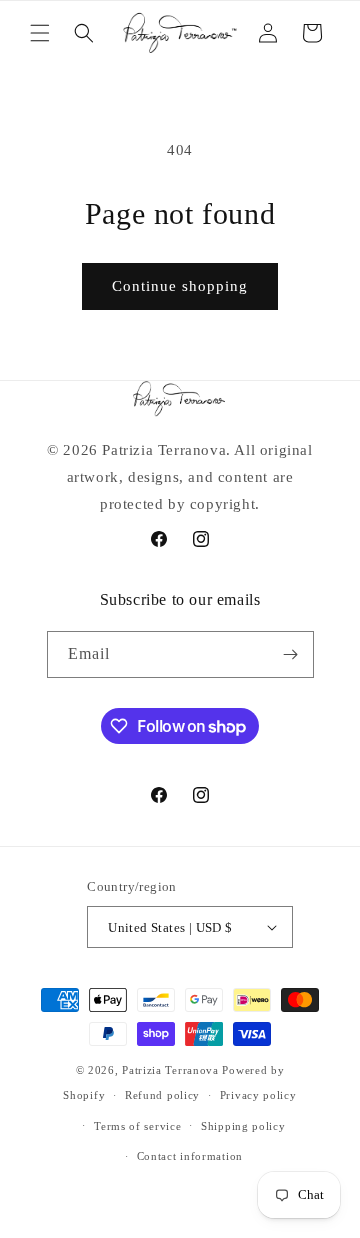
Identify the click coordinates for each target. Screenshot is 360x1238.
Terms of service (137, 1126)
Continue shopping (180, 286)
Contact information (190, 1156)
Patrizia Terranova (170, 1070)
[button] (40, 33)
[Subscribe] (291, 654)
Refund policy (162, 1095)
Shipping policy (243, 1126)
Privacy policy (258, 1095)
